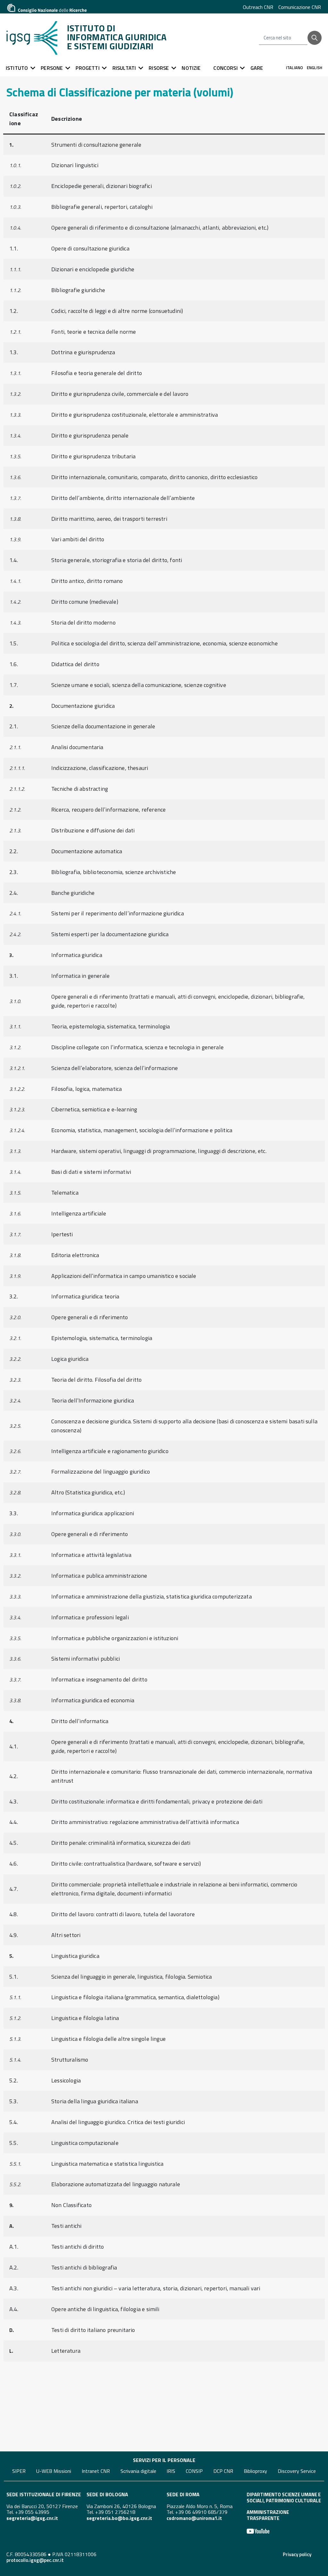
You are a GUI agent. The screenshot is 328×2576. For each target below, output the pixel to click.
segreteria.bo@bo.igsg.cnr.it (119, 2518)
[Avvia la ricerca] (315, 38)
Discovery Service (297, 2471)
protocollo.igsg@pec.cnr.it (35, 2560)
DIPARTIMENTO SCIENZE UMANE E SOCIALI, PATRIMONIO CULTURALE (284, 2497)
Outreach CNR (258, 7)
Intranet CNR (96, 2471)
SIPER (19, 2471)
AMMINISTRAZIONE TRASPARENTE (268, 2515)
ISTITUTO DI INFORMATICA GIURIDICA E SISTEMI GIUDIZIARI (117, 37)
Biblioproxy (255, 2471)
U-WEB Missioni (54, 2471)
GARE (257, 68)
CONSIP (194, 2471)
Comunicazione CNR (300, 7)
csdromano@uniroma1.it (194, 2518)
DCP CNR (223, 2471)
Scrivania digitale (138, 2471)
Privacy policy (297, 2554)
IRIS (171, 2471)
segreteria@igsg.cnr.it (32, 2518)
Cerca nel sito (277, 38)
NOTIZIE (191, 68)
